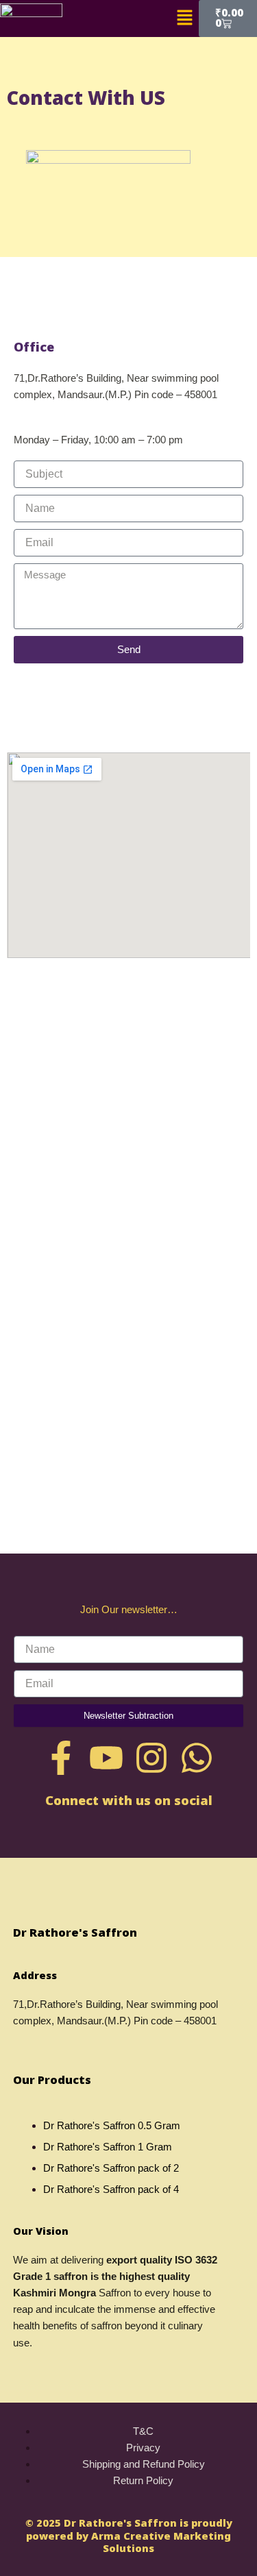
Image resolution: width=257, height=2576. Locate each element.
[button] (185, 18)
